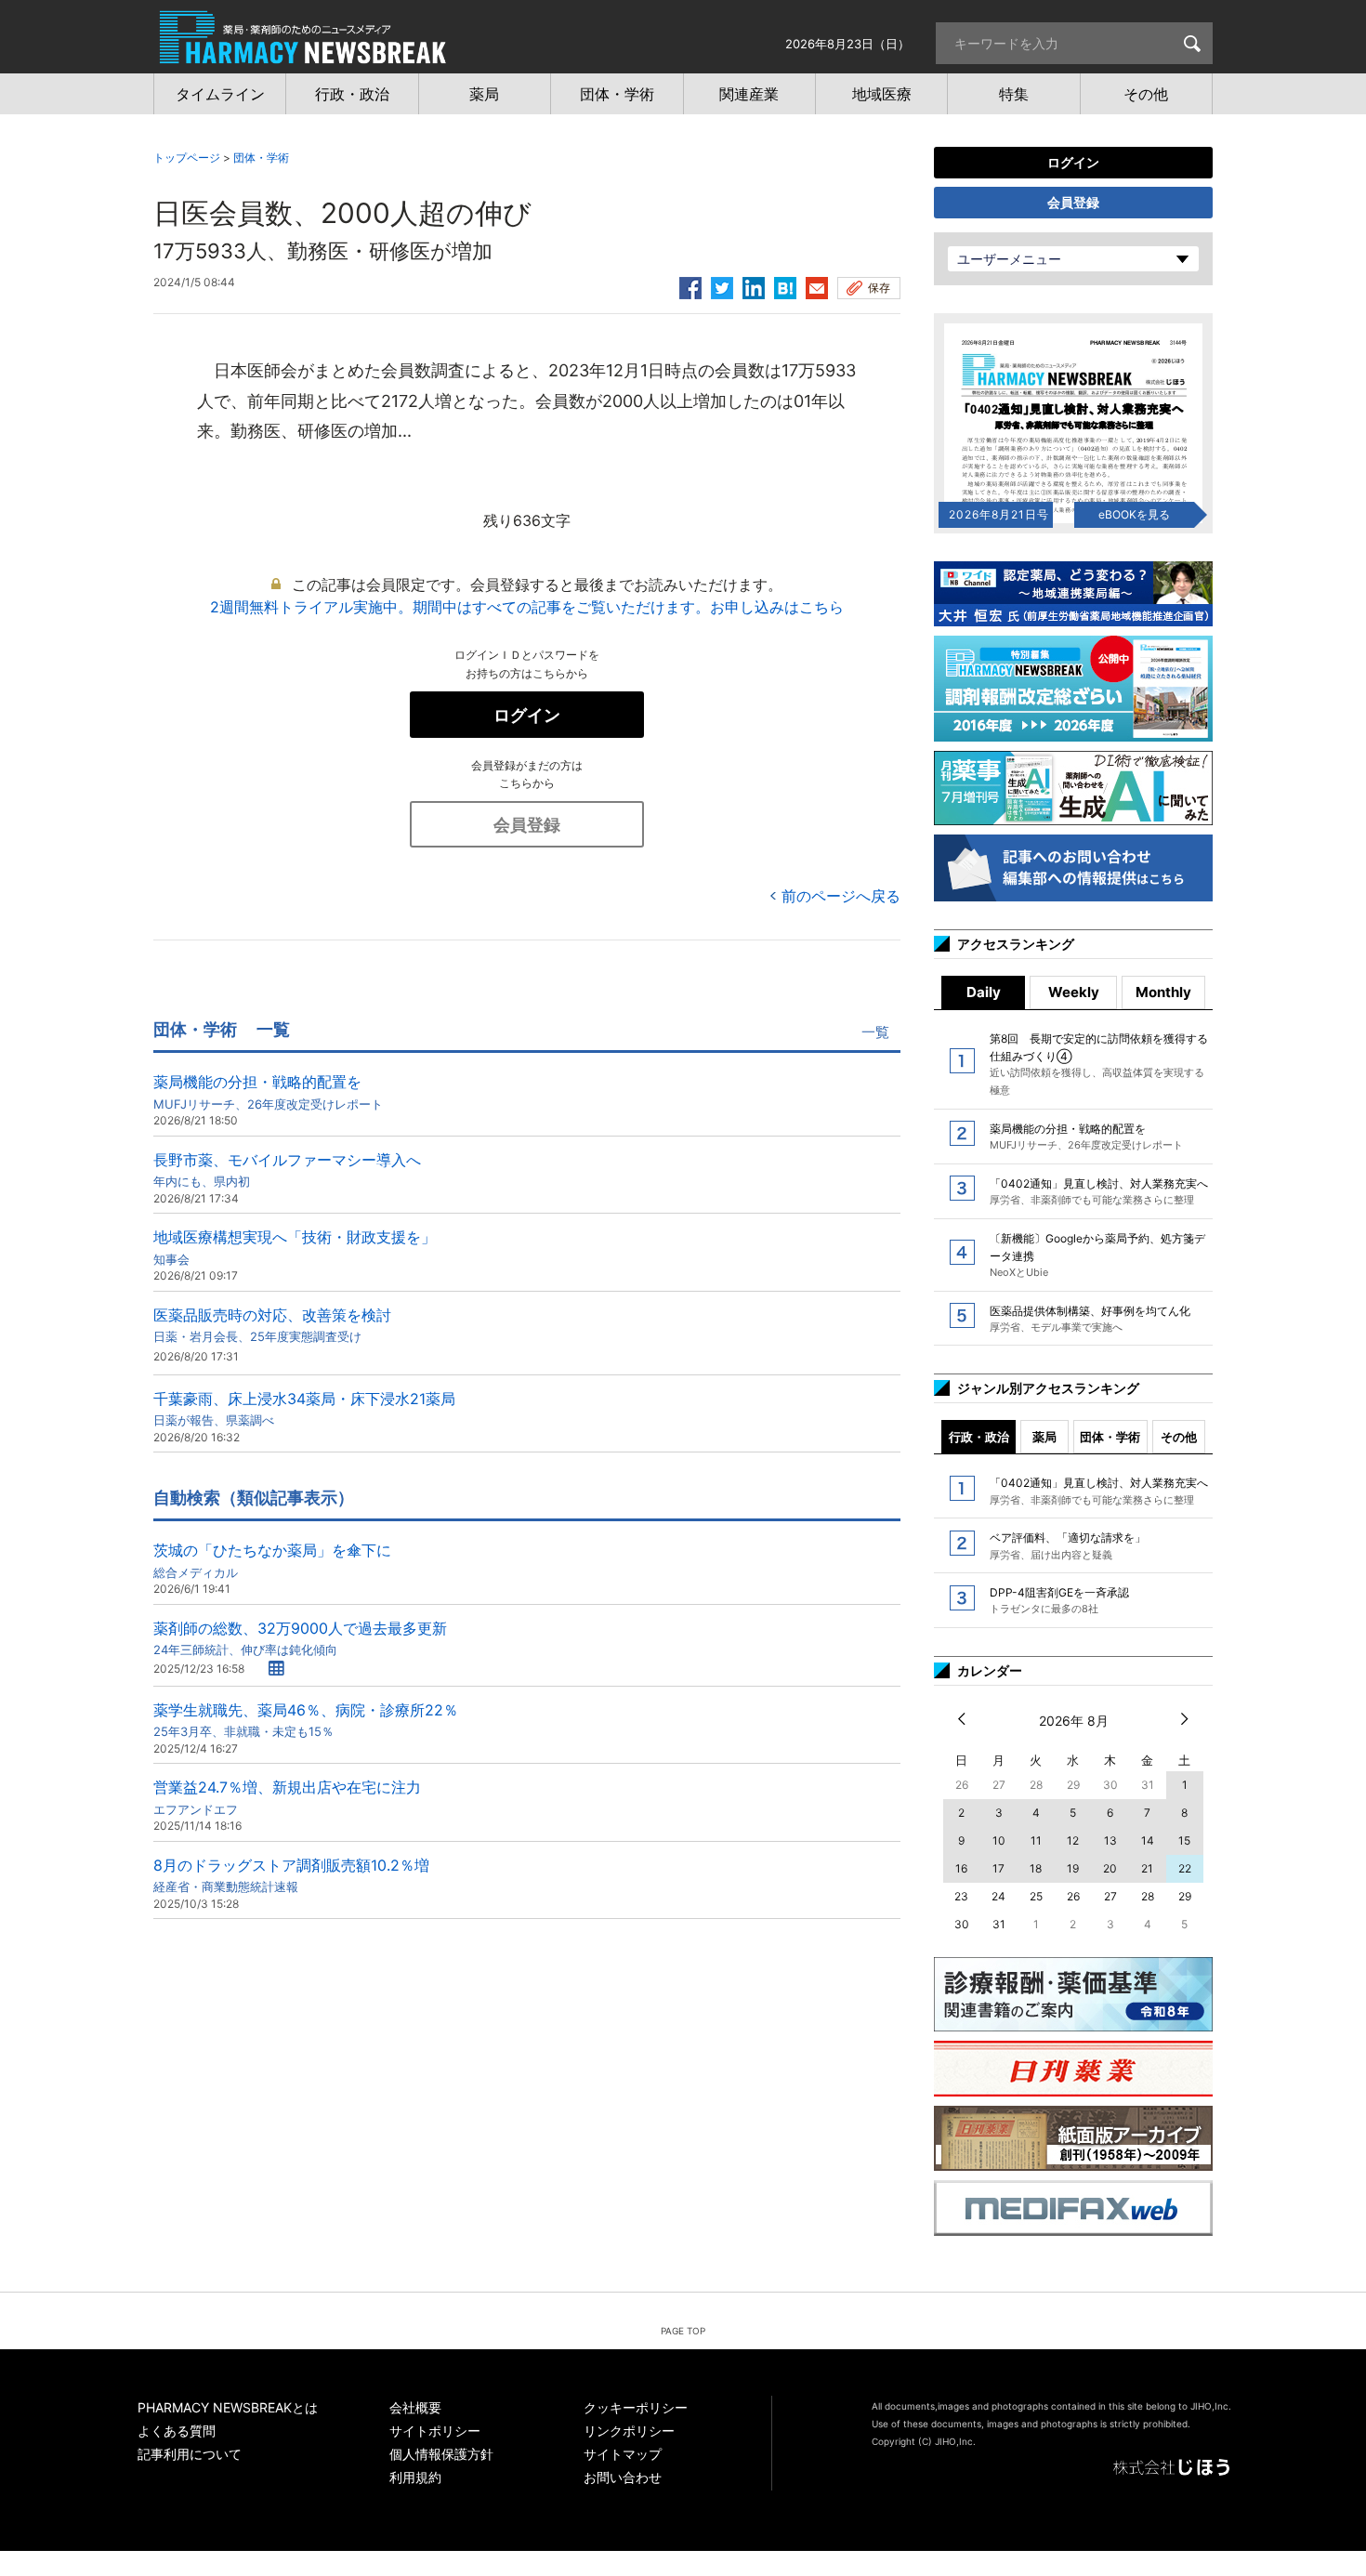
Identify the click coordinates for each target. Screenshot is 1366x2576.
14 (1148, 1840)
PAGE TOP (683, 2331)
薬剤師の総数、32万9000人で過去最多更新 (300, 1638)
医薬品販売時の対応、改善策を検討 (272, 1325)
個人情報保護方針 (441, 2454)
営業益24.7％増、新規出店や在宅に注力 (287, 1797)
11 (1036, 1840)
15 (1184, 1840)
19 (1073, 1868)
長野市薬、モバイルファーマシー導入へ (287, 1170)
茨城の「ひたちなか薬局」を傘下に (272, 1560)
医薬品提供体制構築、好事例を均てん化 (1090, 1319)
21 (1147, 1868)
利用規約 (415, 2477)
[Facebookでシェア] (690, 285)
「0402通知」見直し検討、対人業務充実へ (1099, 1191)
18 (1036, 1868)
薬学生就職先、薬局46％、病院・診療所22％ (306, 1720)
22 (1185, 1868)
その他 (1179, 1437)
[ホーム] (303, 54)
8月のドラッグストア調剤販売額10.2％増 (291, 1875)
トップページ (187, 158)
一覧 (875, 1032)
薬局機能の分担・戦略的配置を (268, 1091)
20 (1110, 1868)
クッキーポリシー (636, 2407)
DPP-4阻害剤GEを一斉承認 (1059, 1600)
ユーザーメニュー (1009, 259)
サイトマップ (623, 2454)
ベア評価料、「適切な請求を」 (1068, 1545)
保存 (879, 288)
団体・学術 (261, 158)
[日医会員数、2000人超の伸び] (785, 285)
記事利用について (190, 2454)
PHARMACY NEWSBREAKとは (228, 2407)
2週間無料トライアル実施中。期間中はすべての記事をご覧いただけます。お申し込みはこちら (527, 607)
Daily (984, 992)
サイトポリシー (435, 2431)
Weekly (1074, 992)
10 (999, 1840)
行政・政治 (979, 1437)
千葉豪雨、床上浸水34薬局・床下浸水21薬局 (304, 1408)
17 (998, 1868)
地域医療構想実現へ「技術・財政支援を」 (295, 1247)
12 (1073, 1840)
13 (1110, 1840)
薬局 (1044, 1437)
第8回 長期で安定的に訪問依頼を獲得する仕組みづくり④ (1099, 1064)
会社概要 (415, 2407)
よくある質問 (177, 2431)
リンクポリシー (629, 2431)
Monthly (1163, 992)
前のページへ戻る (841, 896)
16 (961, 1868)
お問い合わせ (623, 2477)
